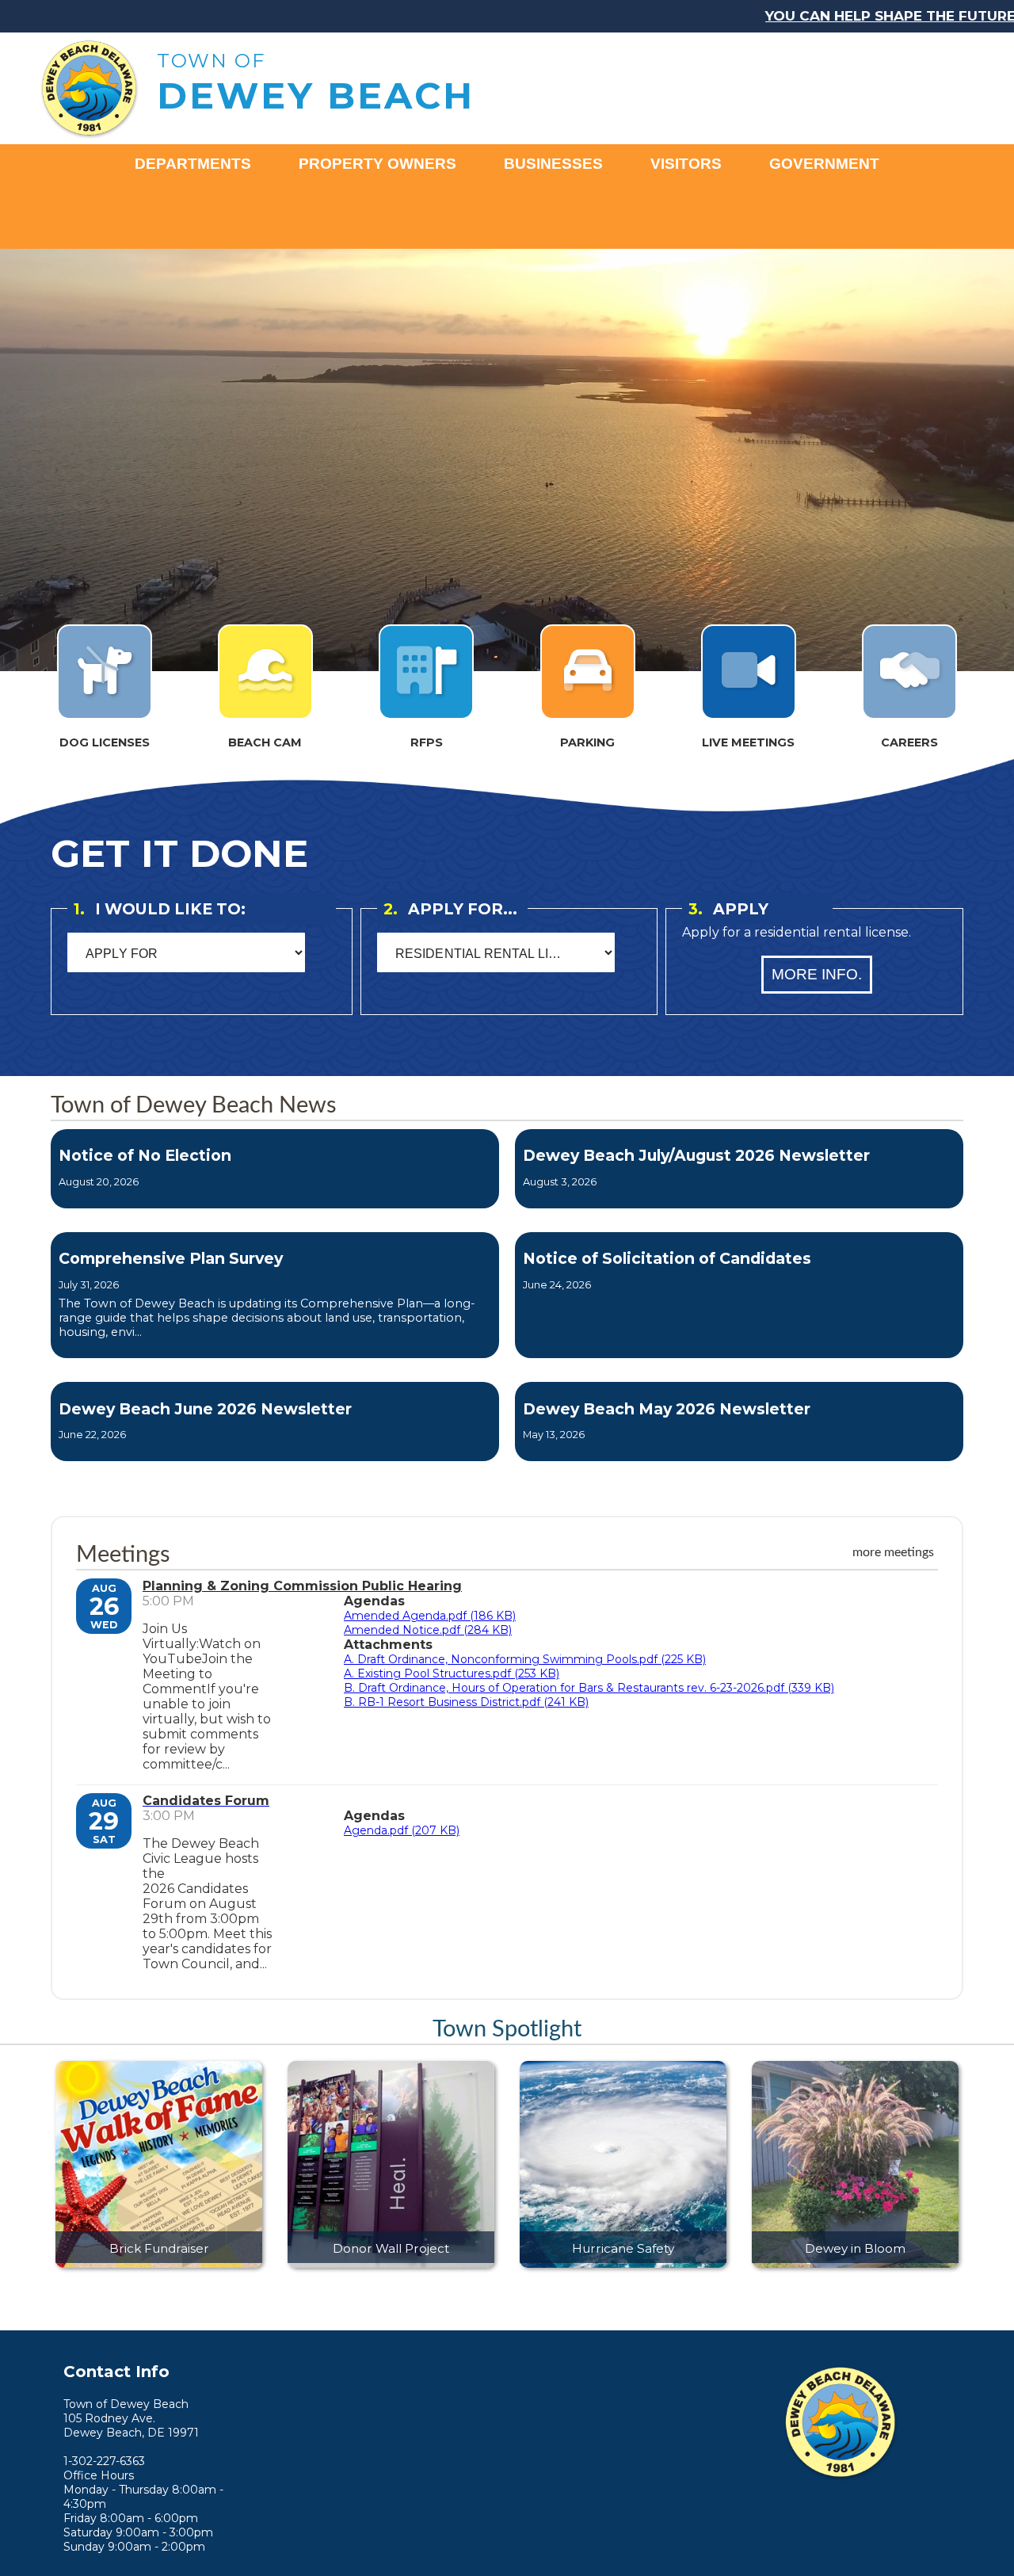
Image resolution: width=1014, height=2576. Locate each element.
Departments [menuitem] (193, 164)
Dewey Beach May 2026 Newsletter (667, 1409)
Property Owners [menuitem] (377, 164)
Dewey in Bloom (855, 2248)
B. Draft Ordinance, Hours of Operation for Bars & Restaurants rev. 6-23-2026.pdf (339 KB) (589, 1688)
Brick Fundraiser (159, 2248)
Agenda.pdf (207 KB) (402, 1830)
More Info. (817, 974)
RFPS (427, 742)
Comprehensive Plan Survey (171, 1258)
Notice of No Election (145, 1155)
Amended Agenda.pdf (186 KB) (430, 1616)
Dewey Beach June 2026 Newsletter (205, 1409)
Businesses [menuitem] (553, 164)
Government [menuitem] (824, 164)
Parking (587, 742)
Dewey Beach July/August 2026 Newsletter (696, 1155)
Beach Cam (265, 742)
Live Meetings (748, 742)
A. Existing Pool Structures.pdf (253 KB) (452, 1673)
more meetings (893, 1552)
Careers (909, 742)
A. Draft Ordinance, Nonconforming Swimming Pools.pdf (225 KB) (525, 1659)
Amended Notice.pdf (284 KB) (428, 1630)
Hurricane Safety (623, 2248)
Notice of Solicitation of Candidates (667, 1258)
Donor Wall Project (391, 2248)
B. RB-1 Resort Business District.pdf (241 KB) (466, 1702)
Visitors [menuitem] (686, 164)
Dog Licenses (105, 742)
